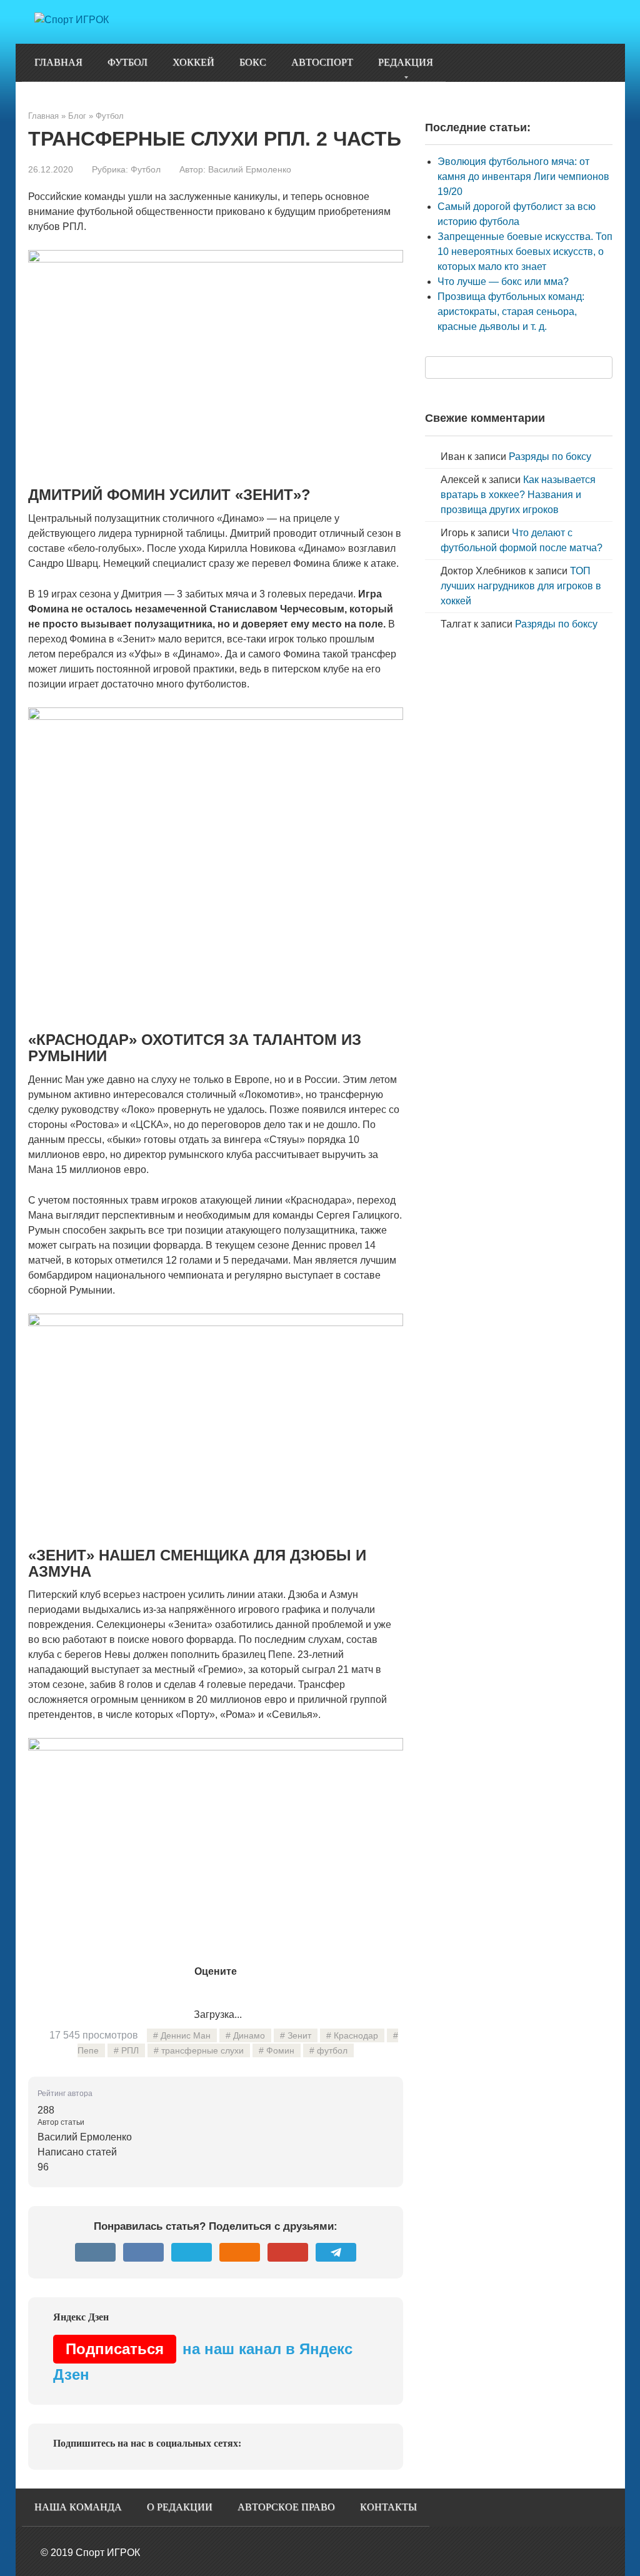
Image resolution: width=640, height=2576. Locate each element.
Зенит (299, 2035)
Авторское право (286, 2507)
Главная (58, 62)
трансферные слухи (202, 2050)
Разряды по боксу (550, 457)
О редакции (180, 2507)
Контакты (388, 2507)
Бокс (253, 62)
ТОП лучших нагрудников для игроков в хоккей (521, 586)
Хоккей (193, 62)
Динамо (249, 2035)
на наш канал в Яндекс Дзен (203, 2362)
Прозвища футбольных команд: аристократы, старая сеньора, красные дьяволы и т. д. (511, 312)
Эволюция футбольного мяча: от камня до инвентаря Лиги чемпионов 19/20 (523, 177)
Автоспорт (322, 62)
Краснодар (356, 2035)
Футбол (127, 62)
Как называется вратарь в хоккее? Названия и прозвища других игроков (518, 495)
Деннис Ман (186, 2035)
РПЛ (130, 2050)
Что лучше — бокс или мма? (503, 282)
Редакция (406, 62)
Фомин (280, 2050)
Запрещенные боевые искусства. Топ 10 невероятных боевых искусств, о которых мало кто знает (525, 252)
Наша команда (78, 2507)
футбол (332, 2050)
